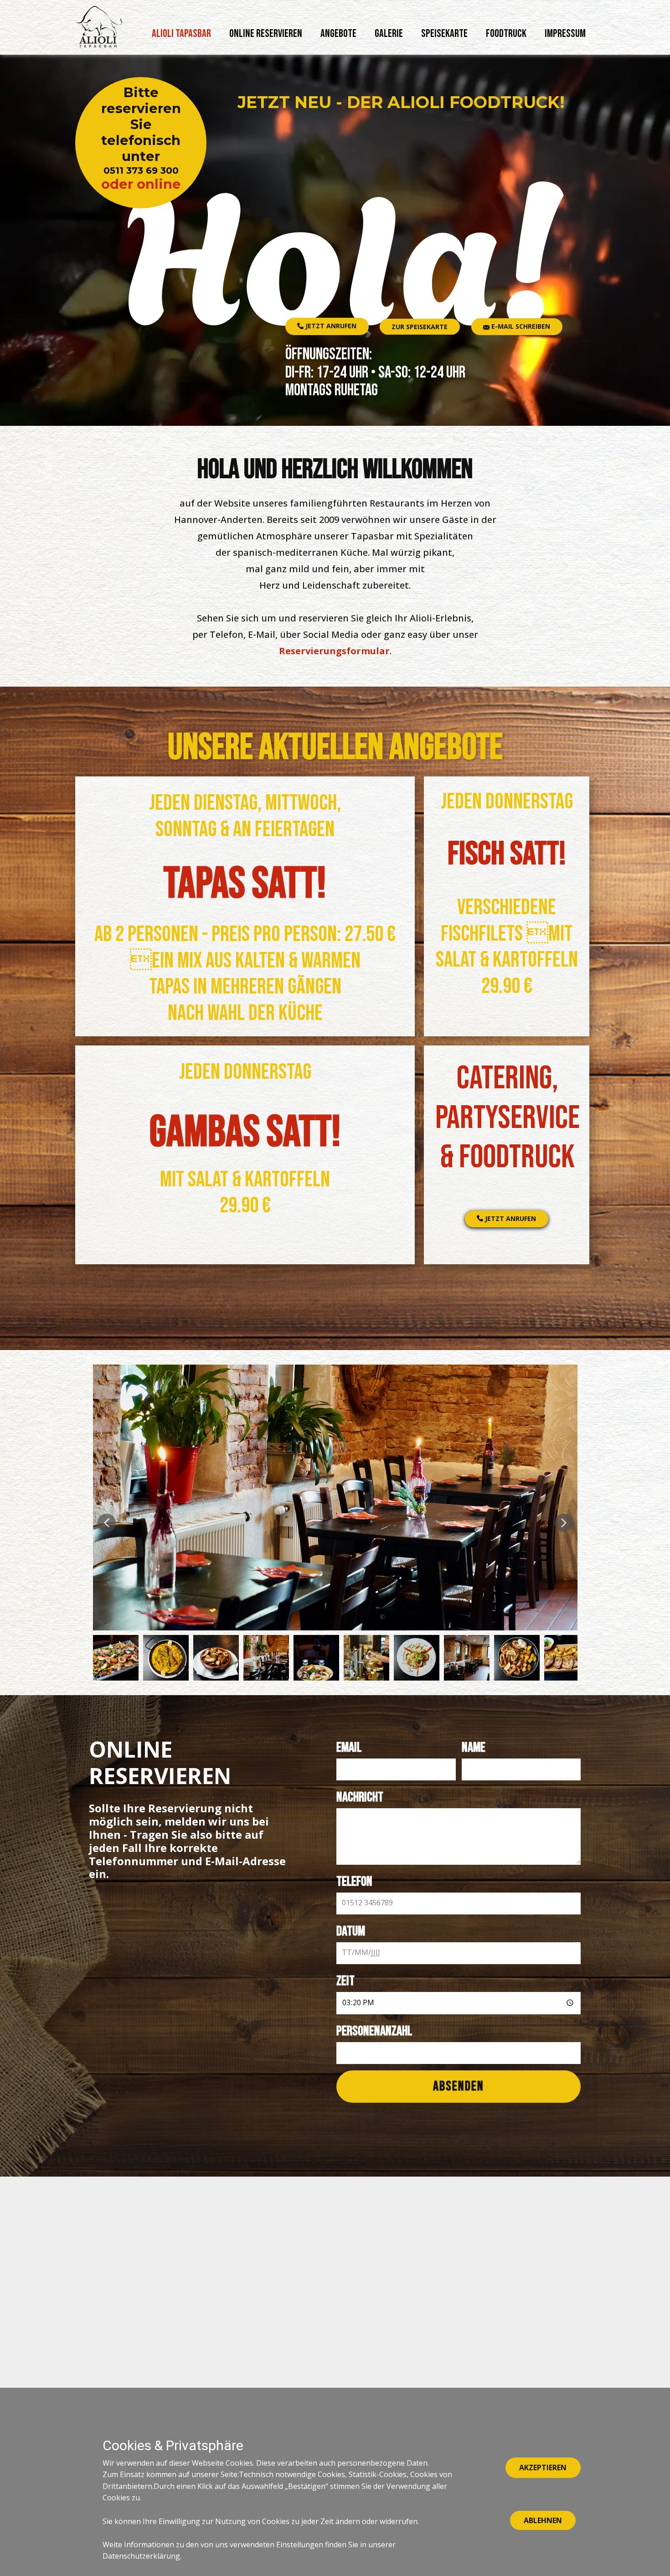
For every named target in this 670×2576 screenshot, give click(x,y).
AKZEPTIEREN (543, 2467)
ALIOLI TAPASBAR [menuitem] (181, 34)
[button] (107, 1523)
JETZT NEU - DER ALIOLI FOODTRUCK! (401, 102)
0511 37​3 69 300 (141, 171)
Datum (351, 1931)
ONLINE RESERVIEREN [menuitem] (266, 34)
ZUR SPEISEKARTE (420, 327)
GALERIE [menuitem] (389, 34)
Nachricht (360, 1797)
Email (349, 1748)
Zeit (345, 1981)
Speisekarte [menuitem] (444, 34)
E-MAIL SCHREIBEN (520, 326)
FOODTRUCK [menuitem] (506, 34)
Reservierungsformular (334, 651)
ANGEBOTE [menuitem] (338, 34)
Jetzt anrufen (330, 326)
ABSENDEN (459, 2086)
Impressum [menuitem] (565, 34)
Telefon (354, 1882)
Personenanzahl (374, 2031)
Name (474, 1748)
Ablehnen (543, 2520)
